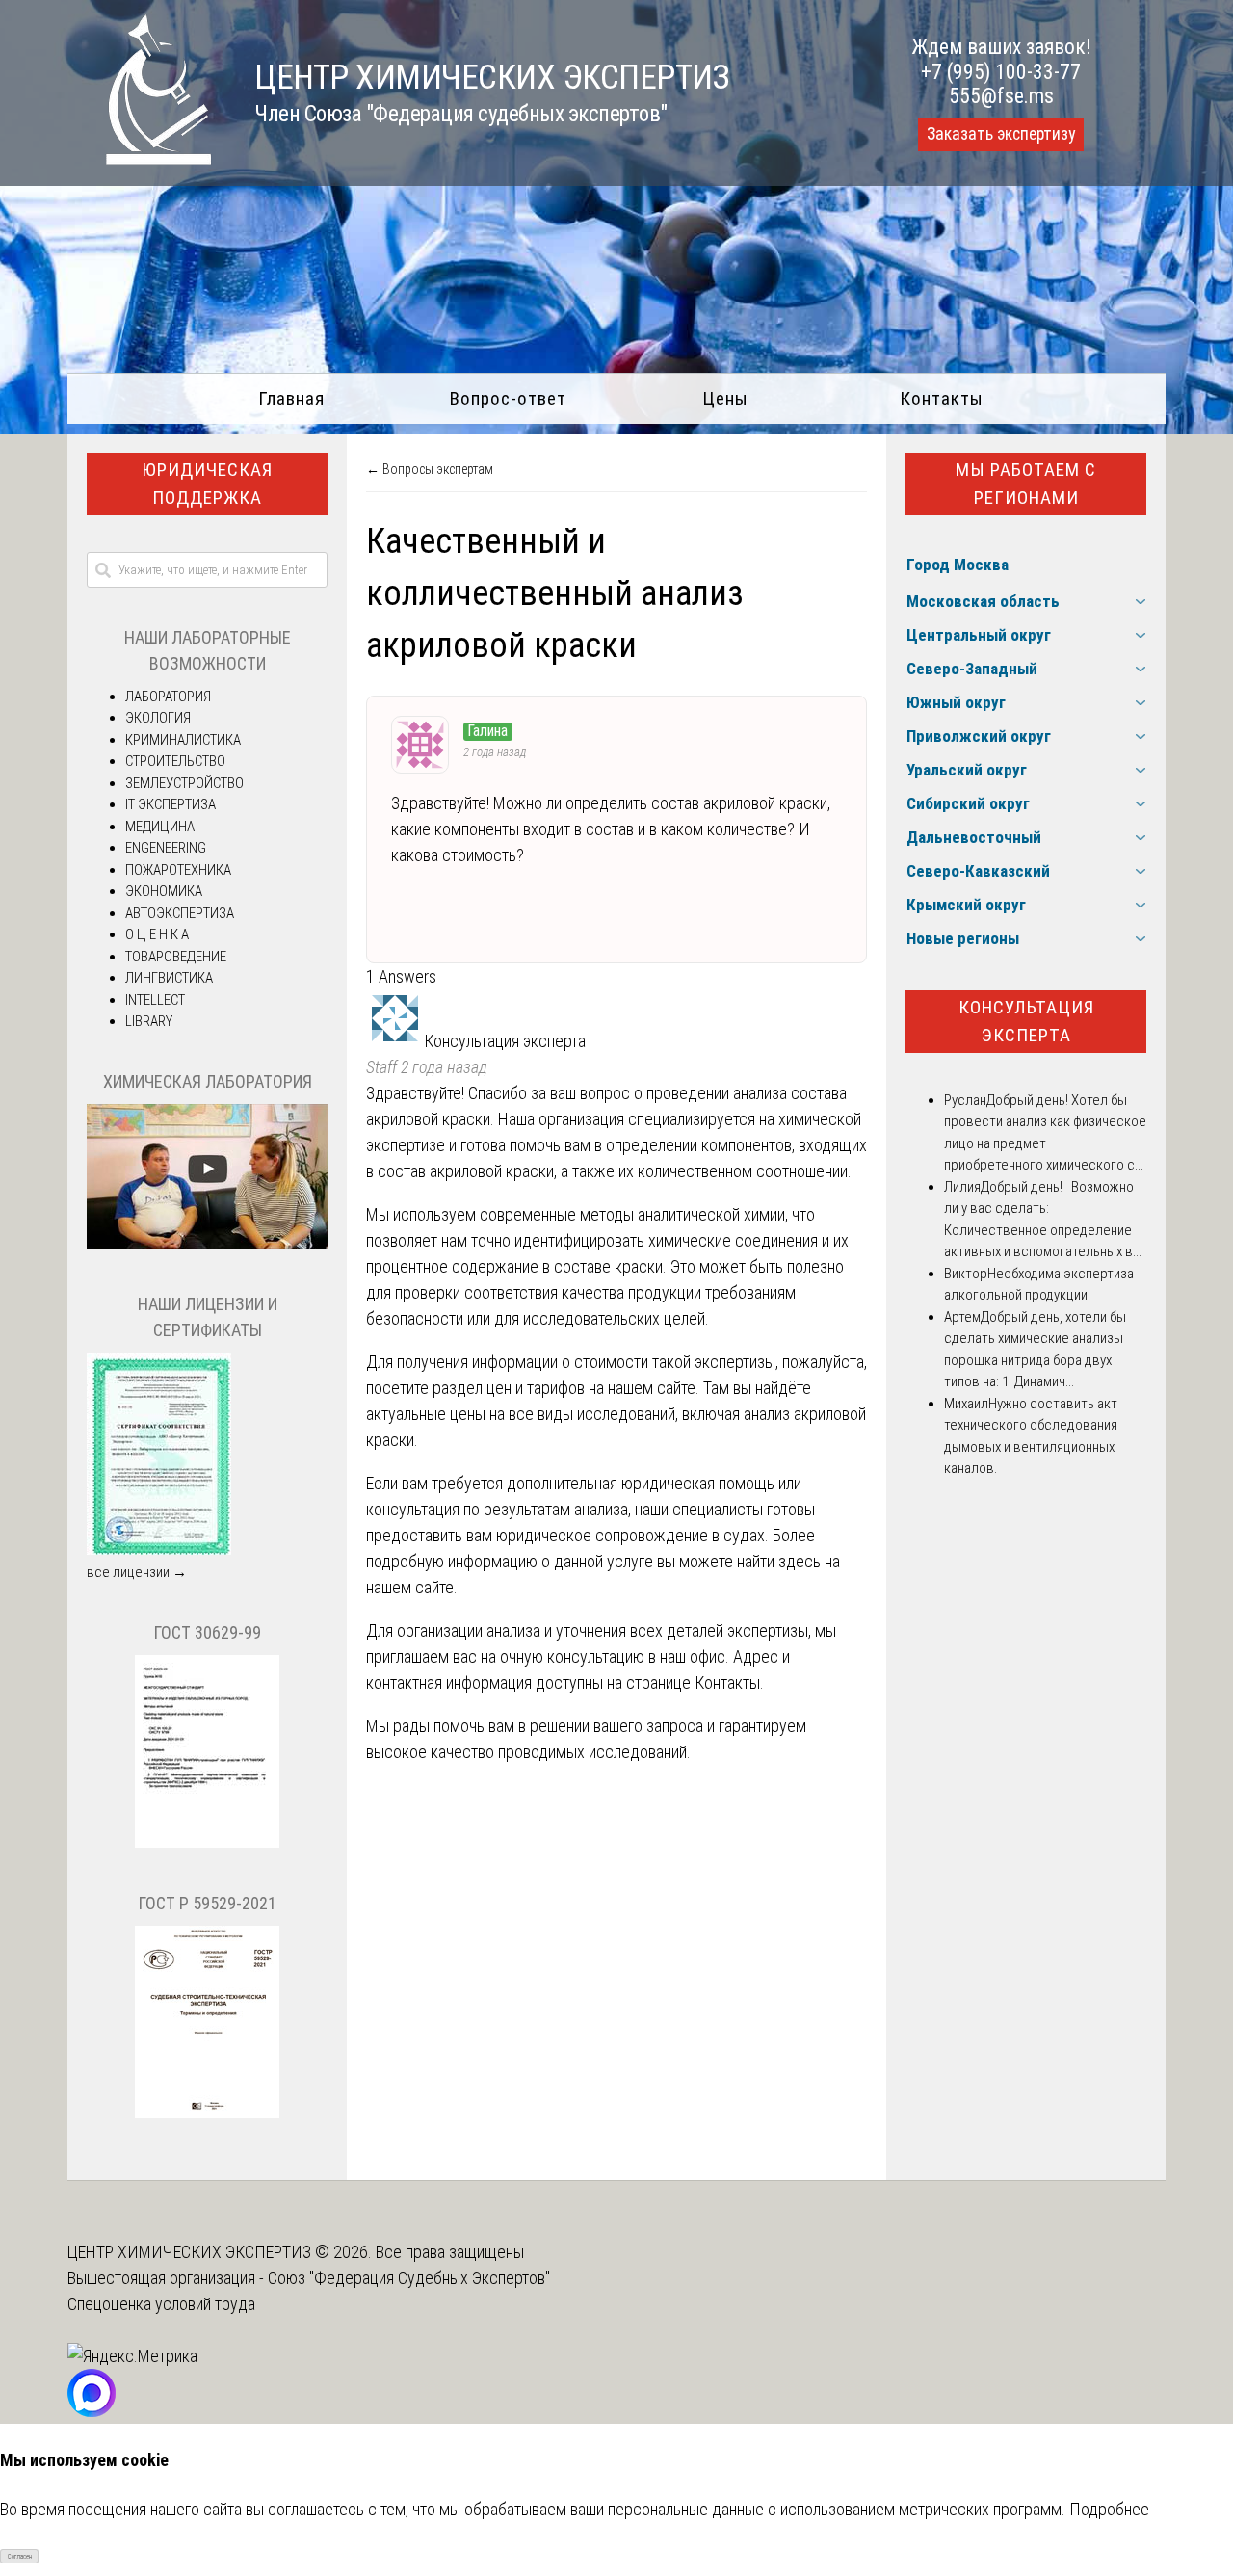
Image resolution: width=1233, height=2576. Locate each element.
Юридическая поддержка (207, 484)
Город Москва (958, 565)
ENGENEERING (166, 848)
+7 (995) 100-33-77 (1001, 72)
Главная (291, 398)
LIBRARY (149, 1021)
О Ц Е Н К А (157, 934)
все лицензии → (137, 1572)
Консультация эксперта (1026, 1021)
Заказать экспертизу (1001, 134)
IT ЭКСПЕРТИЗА (171, 804)
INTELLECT (155, 1000)
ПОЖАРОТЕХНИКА (178, 870)
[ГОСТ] (207, 1843)
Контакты (942, 398)
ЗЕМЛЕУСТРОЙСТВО (184, 783)
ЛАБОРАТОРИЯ (168, 697)
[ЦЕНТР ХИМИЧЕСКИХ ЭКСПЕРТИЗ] (140, 158)
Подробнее (1109, 2509)
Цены (725, 398)
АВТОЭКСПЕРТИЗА (180, 913)
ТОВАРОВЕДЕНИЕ (176, 957)
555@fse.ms (1001, 96)
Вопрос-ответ (508, 398)
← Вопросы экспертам (430, 469)
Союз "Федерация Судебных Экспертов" (409, 2278)
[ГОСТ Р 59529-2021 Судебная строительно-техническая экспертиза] (207, 2114)
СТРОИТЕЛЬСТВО (175, 761)
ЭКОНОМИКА (164, 891)
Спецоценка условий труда (161, 2304)
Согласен (20, 2557)
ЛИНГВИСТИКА (169, 978)
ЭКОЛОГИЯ (158, 718)
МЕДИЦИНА (160, 827)
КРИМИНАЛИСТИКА (183, 740)
